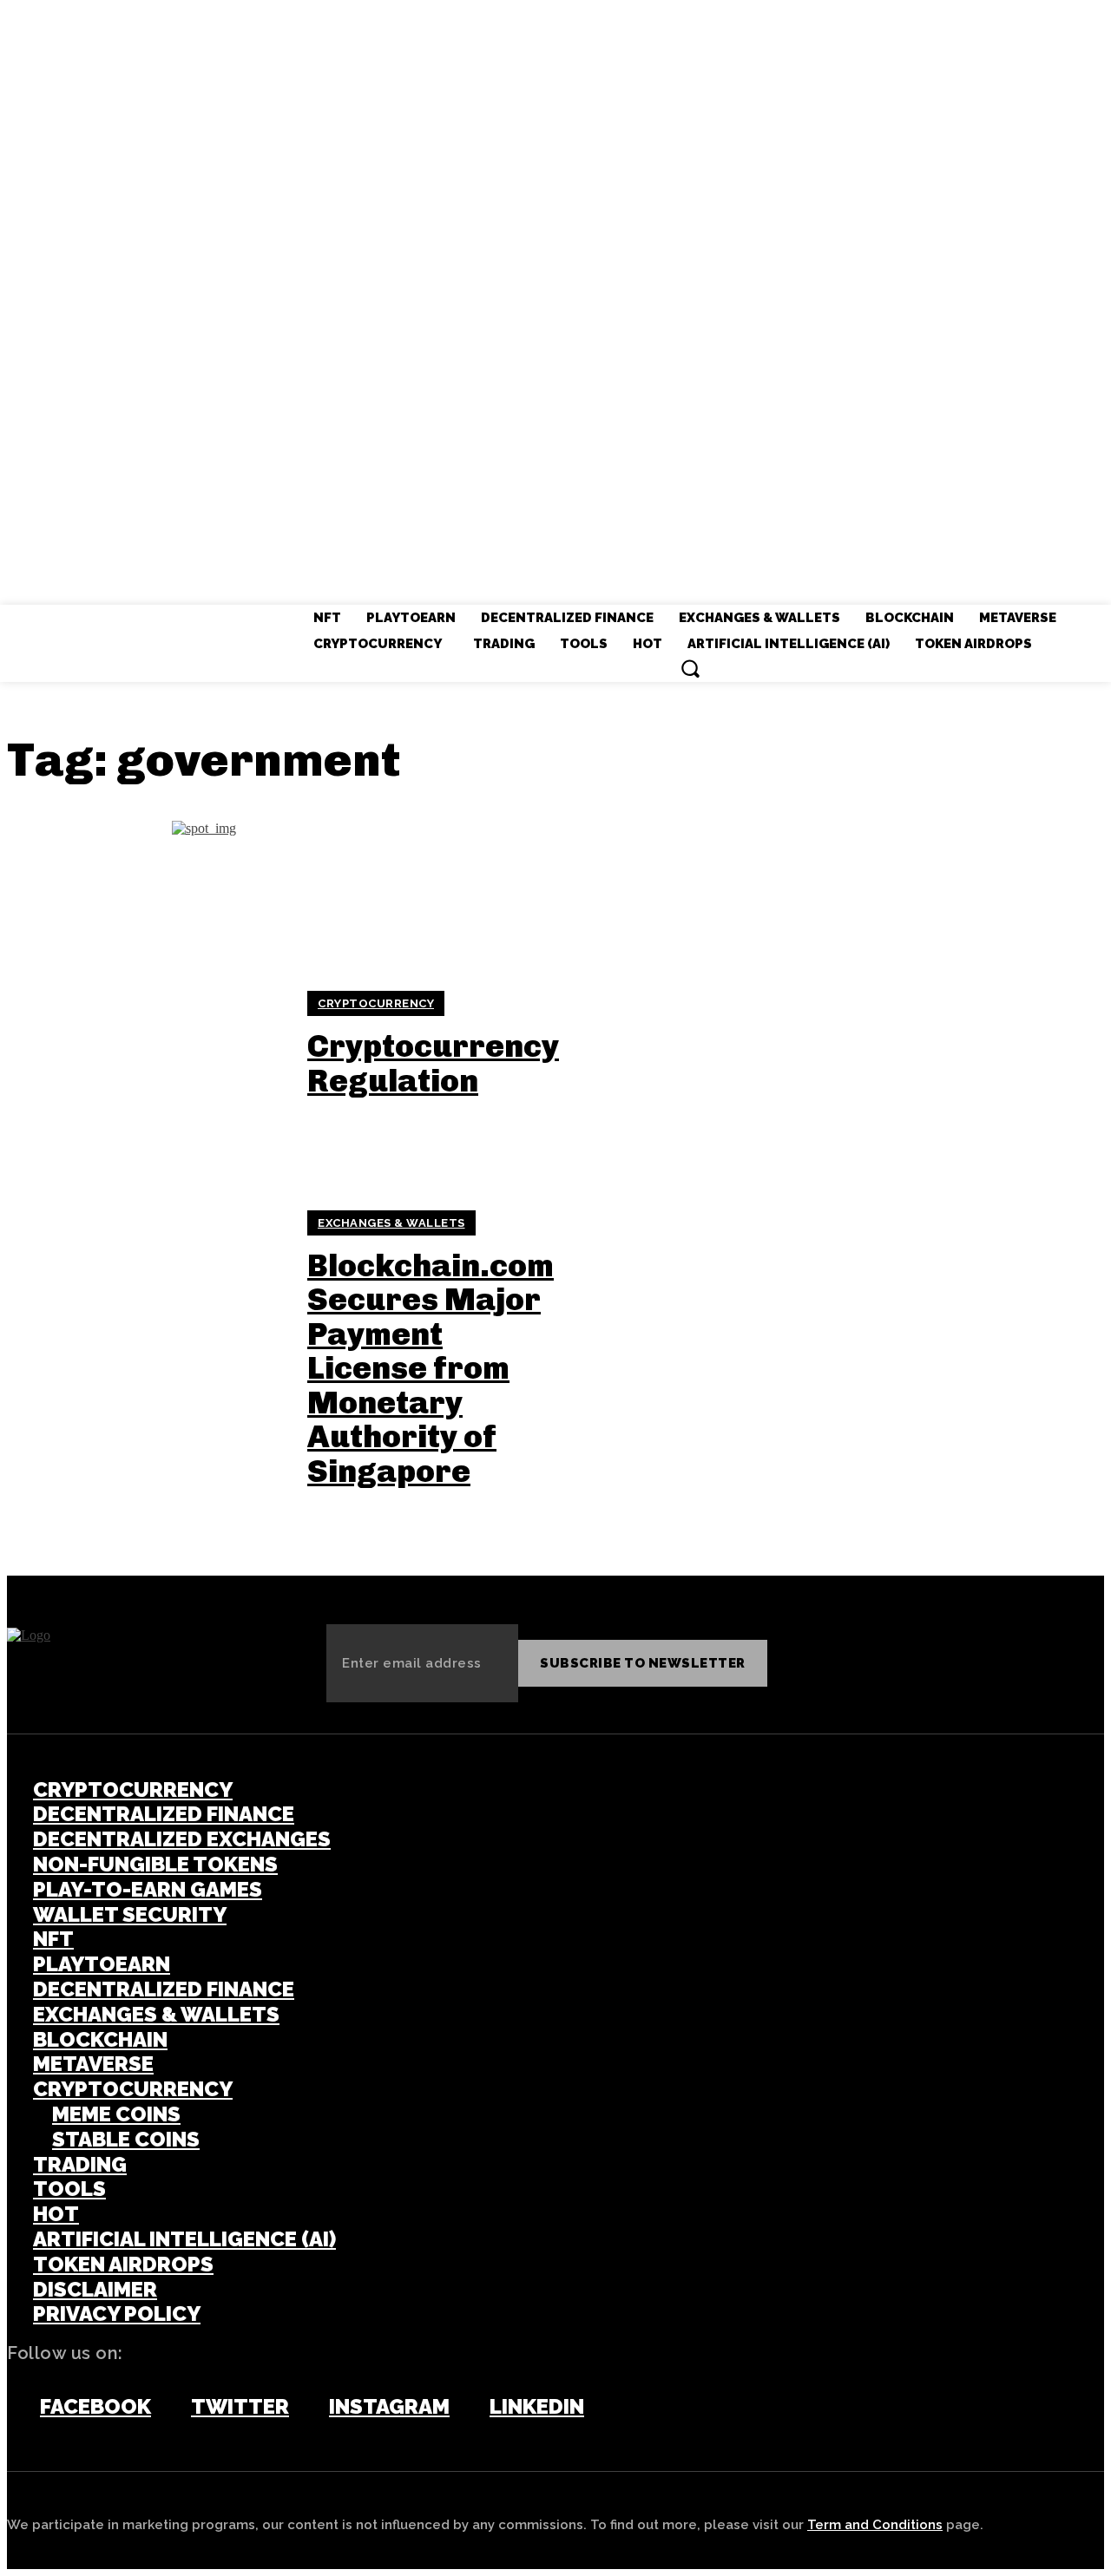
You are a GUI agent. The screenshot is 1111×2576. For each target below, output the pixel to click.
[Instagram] (305, 2408)
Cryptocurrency (376, 1003)
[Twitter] (167, 2408)
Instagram (389, 2407)
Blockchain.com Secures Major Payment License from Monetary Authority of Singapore (431, 1369)
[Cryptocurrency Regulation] (146, 1045)
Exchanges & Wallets (391, 1223)
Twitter (240, 2407)
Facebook (95, 2407)
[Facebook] (16, 2408)
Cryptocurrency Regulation (433, 1063)
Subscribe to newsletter (643, 1663)
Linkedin (537, 2407)
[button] (690, 668)
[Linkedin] (465, 2408)
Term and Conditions (875, 2525)
